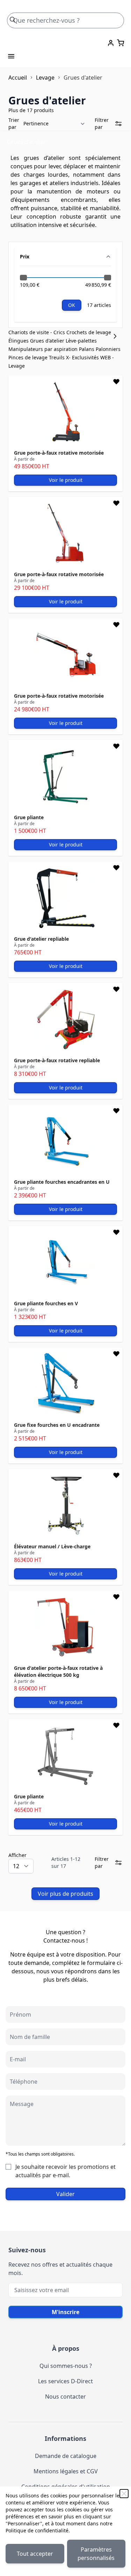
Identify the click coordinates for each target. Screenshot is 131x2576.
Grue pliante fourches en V (46, 1303)
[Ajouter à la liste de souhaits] (116, 382)
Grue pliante (29, 817)
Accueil (18, 78)
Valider (65, 2194)
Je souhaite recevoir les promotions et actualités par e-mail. (65, 2171)
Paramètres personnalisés (96, 2554)
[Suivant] (117, 336)
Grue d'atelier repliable (41, 939)
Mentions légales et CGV (66, 2471)
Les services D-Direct (65, 2381)
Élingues (19, 341)
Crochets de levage (89, 332)
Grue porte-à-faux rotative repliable (57, 1060)
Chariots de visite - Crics (37, 332)
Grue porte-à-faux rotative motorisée (59, 453)
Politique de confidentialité (37, 2530)
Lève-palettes (81, 341)
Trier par (14, 123)
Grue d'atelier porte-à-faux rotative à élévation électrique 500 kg (58, 1671)
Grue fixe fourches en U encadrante (57, 1425)
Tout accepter (35, 2554)
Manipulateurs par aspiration (44, 349)
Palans (87, 349)
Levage (45, 78)
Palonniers (108, 349)
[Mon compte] (111, 43)
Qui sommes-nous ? (66, 2366)
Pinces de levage (29, 357)
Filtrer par (102, 123)
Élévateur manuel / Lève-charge (52, 1546)
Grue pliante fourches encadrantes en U (62, 1182)
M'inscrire (65, 2312)
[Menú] (11, 56)
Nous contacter (65, 2397)
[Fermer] (124, 2494)
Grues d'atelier (48, 341)
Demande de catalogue (66, 2456)
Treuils (57, 357)
